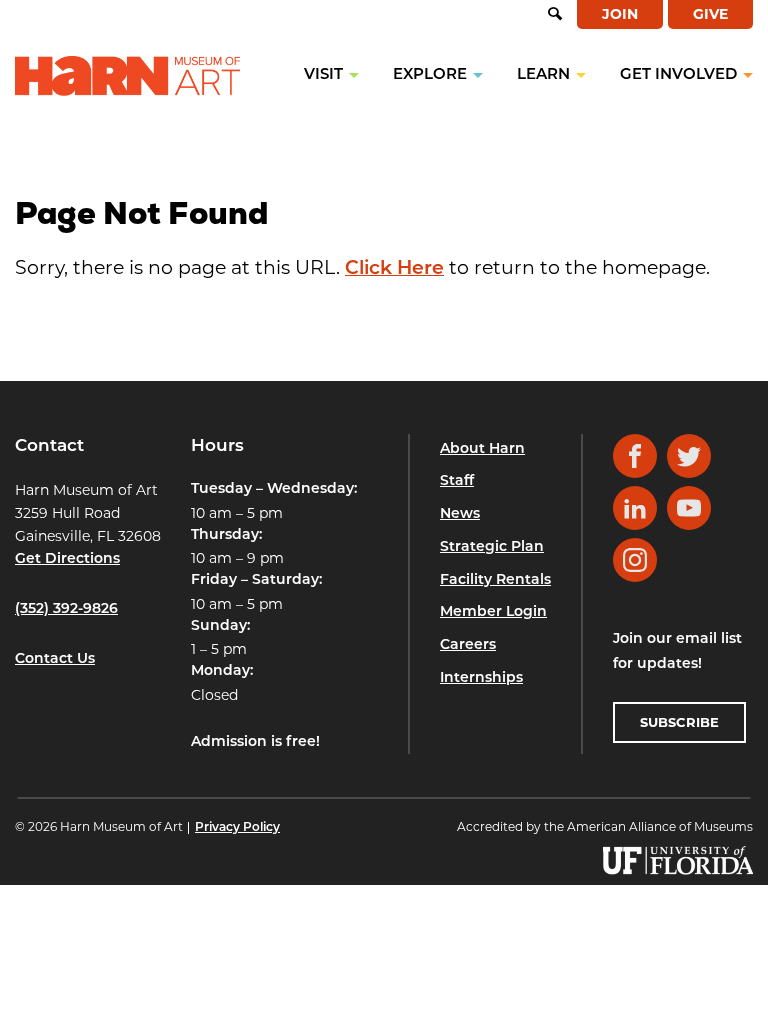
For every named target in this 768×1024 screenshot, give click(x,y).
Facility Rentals (495, 580)
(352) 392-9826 (66, 609)
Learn (543, 75)
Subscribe (679, 722)
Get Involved (678, 75)
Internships (481, 678)
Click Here (394, 269)
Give (710, 14)
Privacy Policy (237, 828)
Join (620, 14)
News (460, 514)
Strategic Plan (492, 547)
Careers (468, 645)
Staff (457, 481)
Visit (323, 75)
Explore (430, 75)
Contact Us (55, 659)
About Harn (482, 449)
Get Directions (67, 559)
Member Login (493, 612)
